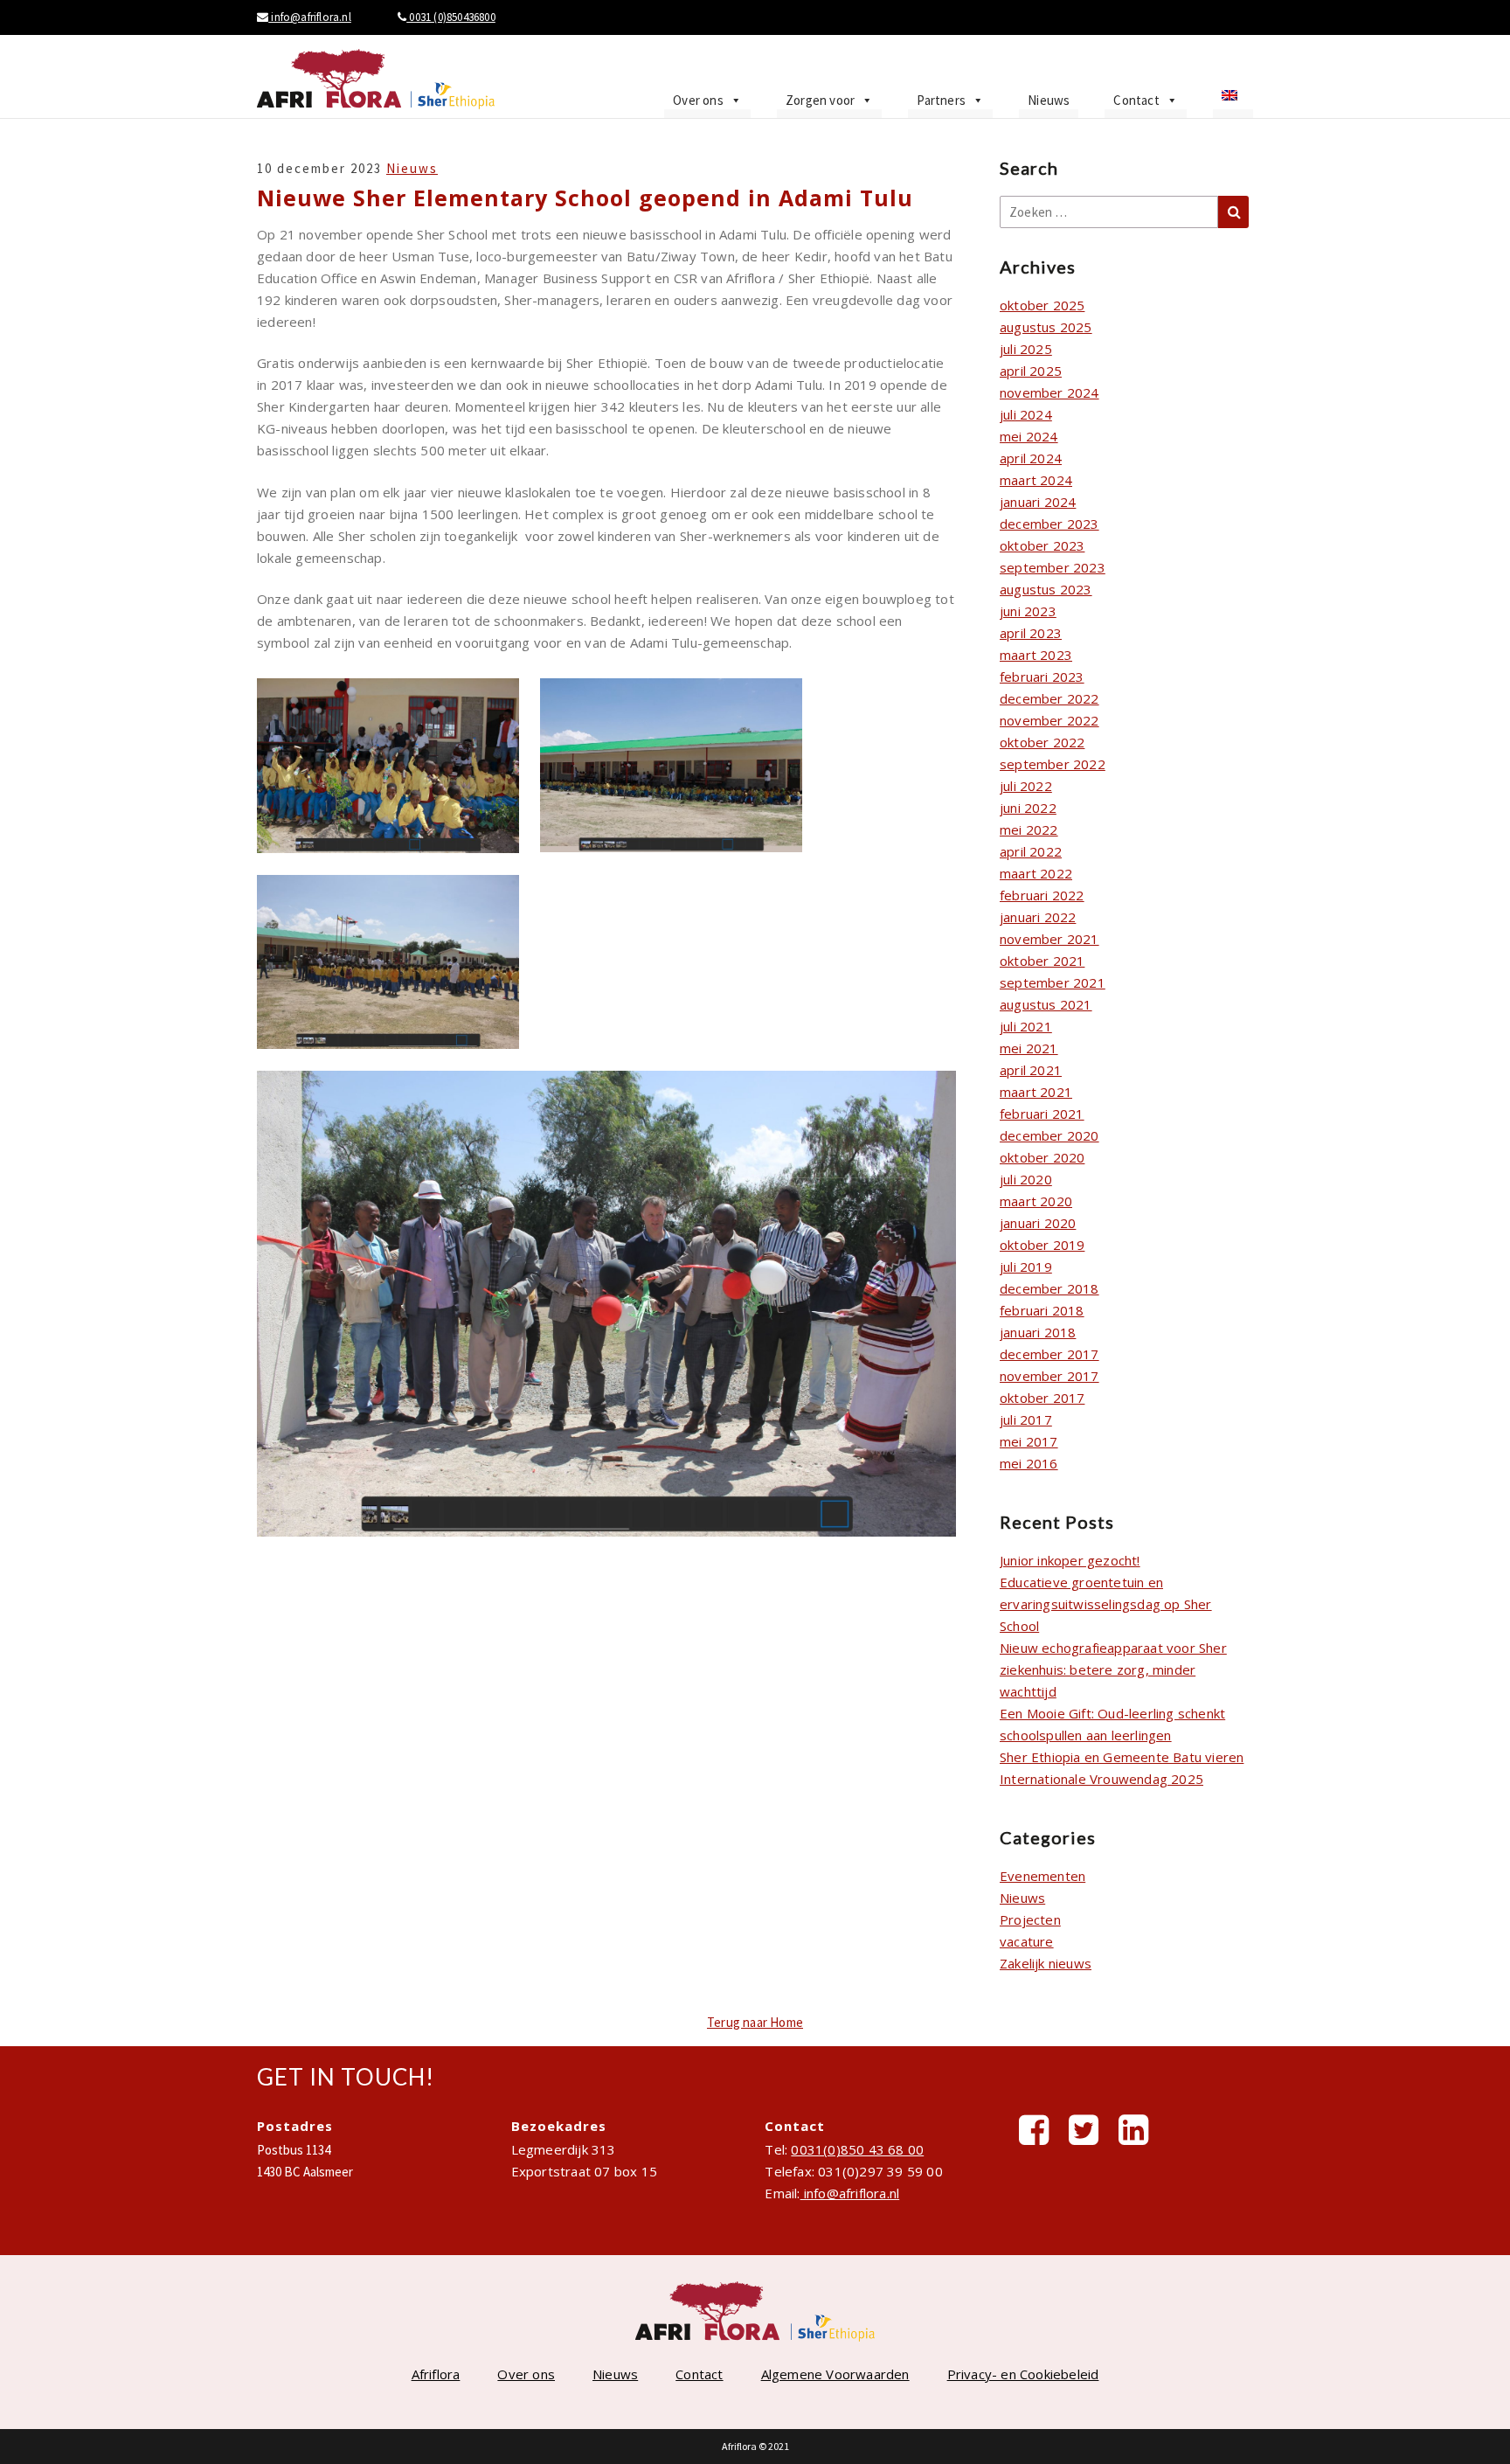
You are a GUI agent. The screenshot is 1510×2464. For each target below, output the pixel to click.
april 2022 (1031, 851)
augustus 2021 (1046, 1004)
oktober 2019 (1042, 1245)
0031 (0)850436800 (451, 17)
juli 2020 (1026, 1179)
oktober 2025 (1042, 305)
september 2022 (1053, 764)
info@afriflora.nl (310, 17)
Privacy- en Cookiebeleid (1023, 2374)
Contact (1136, 100)
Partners (941, 100)
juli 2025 (1026, 349)
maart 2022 (1036, 873)
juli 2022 (1026, 786)
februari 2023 (1042, 677)
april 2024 (1031, 458)
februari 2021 (1042, 1114)
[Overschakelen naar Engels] (1233, 101)
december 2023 (1049, 524)
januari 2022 (1038, 917)
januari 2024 (1038, 502)
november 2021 (1049, 939)
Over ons (698, 100)
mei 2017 (1029, 1441)
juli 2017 (1026, 1419)
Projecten (1030, 1919)
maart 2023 (1036, 655)
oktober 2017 (1042, 1398)
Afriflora (436, 2374)
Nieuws (1049, 100)
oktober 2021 (1042, 961)
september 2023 (1053, 567)
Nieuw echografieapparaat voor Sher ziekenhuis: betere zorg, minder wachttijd (1113, 1669)
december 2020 (1049, 1135)
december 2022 (1049, 698)
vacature (1027, 1941)
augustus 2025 (1046, 327)
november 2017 (1049, 1376)
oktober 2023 (1042, 545)
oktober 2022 (1042, 742)
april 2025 (1031, 371)
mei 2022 (1029, 829)
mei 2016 (1029, 1463)
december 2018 (1049, 1288)
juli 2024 (1026, 414)
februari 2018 (1042, 1310)
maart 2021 (1036, 1092)
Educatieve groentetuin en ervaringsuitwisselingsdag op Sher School (1106, 1604)
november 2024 (1049, 392)
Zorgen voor (820, 100)
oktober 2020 (1042, 1157)
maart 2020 (1036, 1201)
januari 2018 (1038, 1332)
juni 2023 (1028, 611)
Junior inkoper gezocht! (1070, 1560)
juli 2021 (1026, 1026)
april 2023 (1031, 633)
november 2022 (1049, 720)
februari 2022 (1042, 895)
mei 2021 (1029, 1048)
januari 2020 (1038, 1223)
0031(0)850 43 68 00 (857, 2149)
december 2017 (1049, 1354)
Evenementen (1042, 1876)
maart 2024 (1036, 480)
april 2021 (1031, 1070)
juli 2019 (1026, 1267)
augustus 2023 (1046, 589)
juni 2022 (1028, 808)
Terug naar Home (755, 2022)
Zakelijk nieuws (1046, 1963)
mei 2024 (1029, 436)
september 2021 (1053, 982)
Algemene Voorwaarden (835, 2374)
